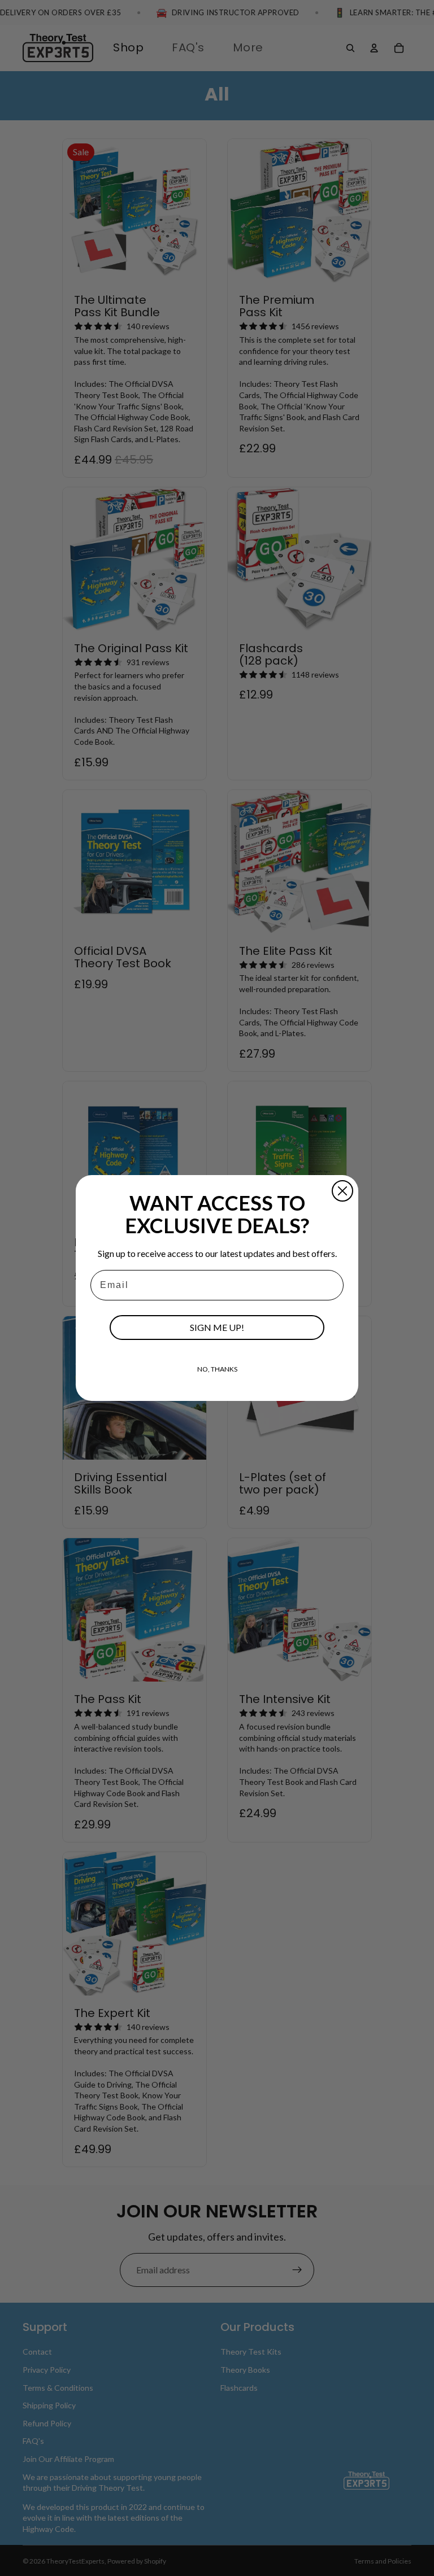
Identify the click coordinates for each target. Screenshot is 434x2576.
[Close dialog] (342, 1191)
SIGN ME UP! (217, 1327)
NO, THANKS (217, 1369)
